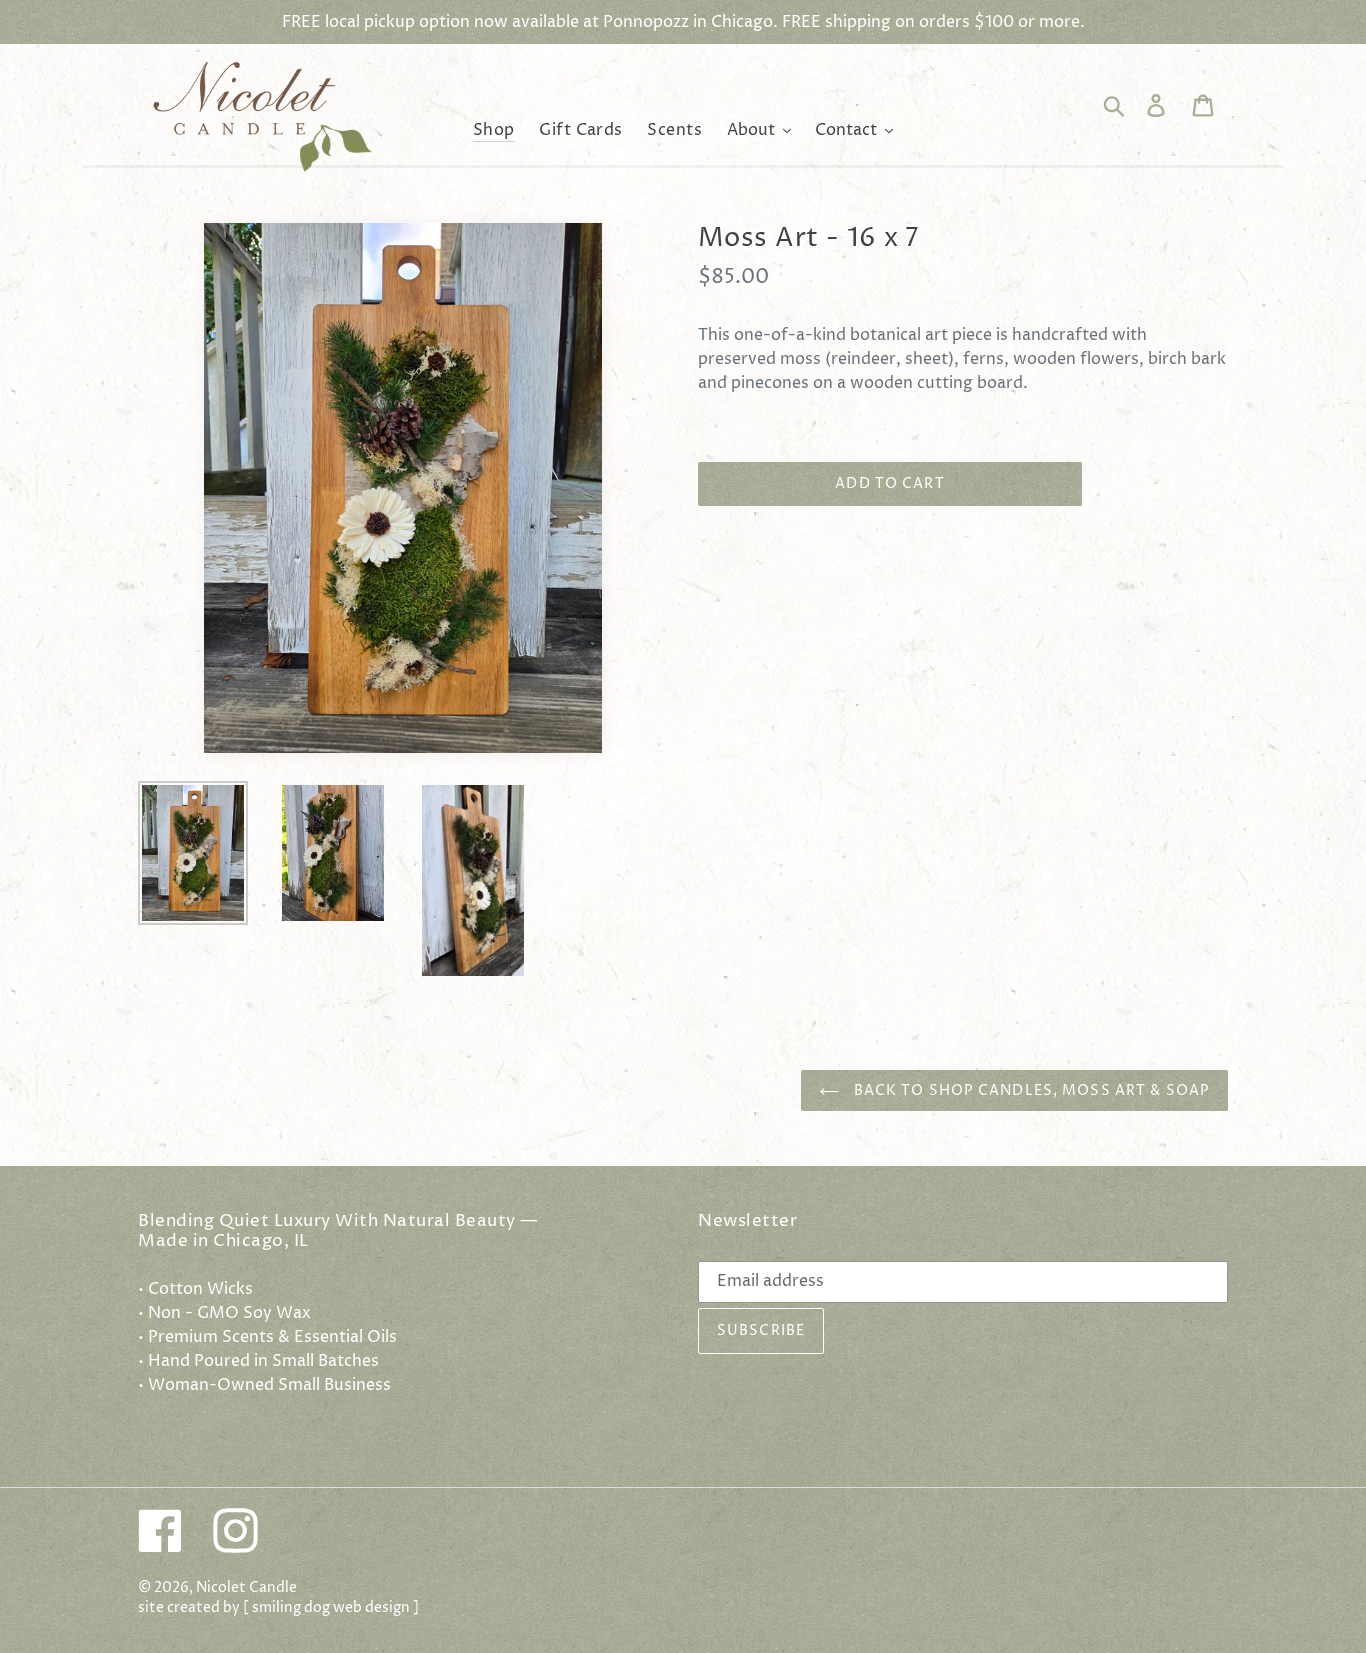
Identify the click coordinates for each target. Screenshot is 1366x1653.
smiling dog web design (331, 1608)
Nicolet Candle (246, 1588)
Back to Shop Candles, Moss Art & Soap (1029, 1090)
